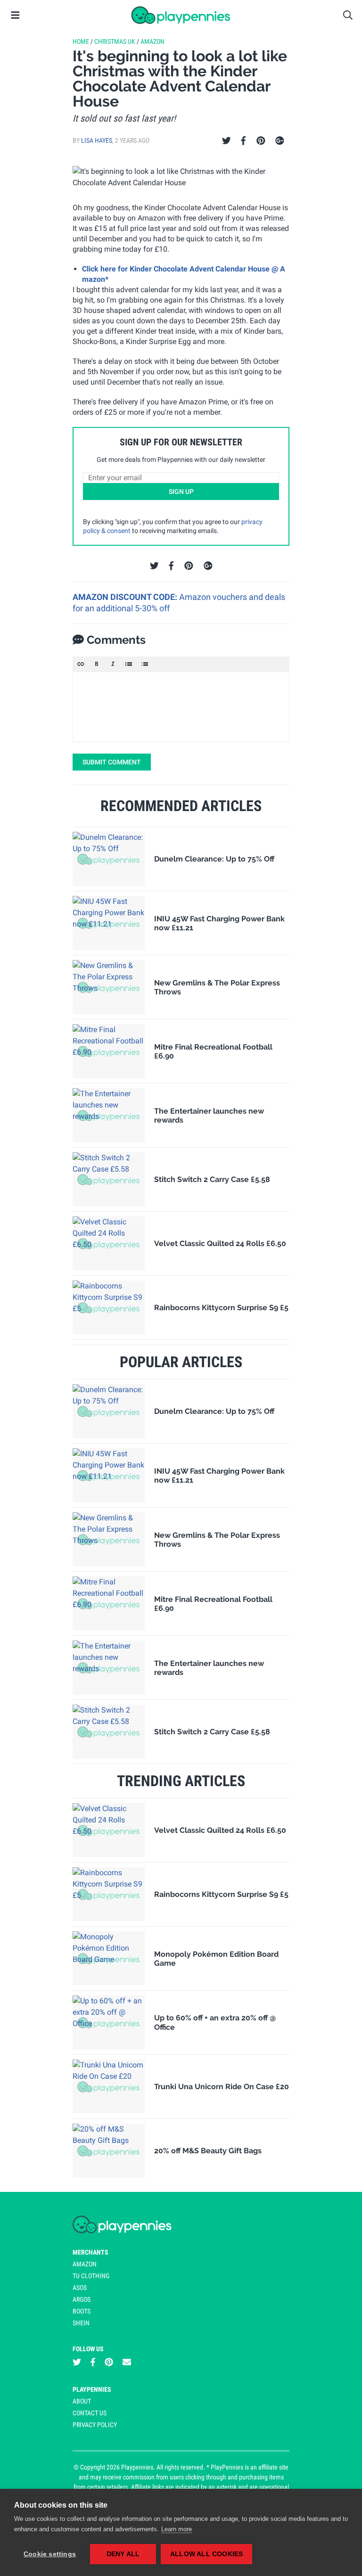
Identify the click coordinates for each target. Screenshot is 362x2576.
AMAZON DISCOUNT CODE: (126, 597)
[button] (81, 664)
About (82, 2401)
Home (81, 41)
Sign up (181, 492)
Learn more (177, 2529)
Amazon (152, 41)
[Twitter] (226, 141)
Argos (82, 2299)
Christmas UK (115, 41)
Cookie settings (50, 2554)
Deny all (123, 2554)
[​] (181, 707)
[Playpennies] (181, 15)
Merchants (90, 2252)
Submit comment (112, 762)
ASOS (80, 2288)
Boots (82, 2311)
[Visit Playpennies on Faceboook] (93, 2362)
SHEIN (81, 2323)
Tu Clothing (91, 2276)
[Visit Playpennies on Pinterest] (109, 2362)
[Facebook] (243, 141)
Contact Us (90, 2413)
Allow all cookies (206, 2554)
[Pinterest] (261, 141)
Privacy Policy (95, 2425)
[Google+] (280, 141)
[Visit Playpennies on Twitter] (77, 2362)
